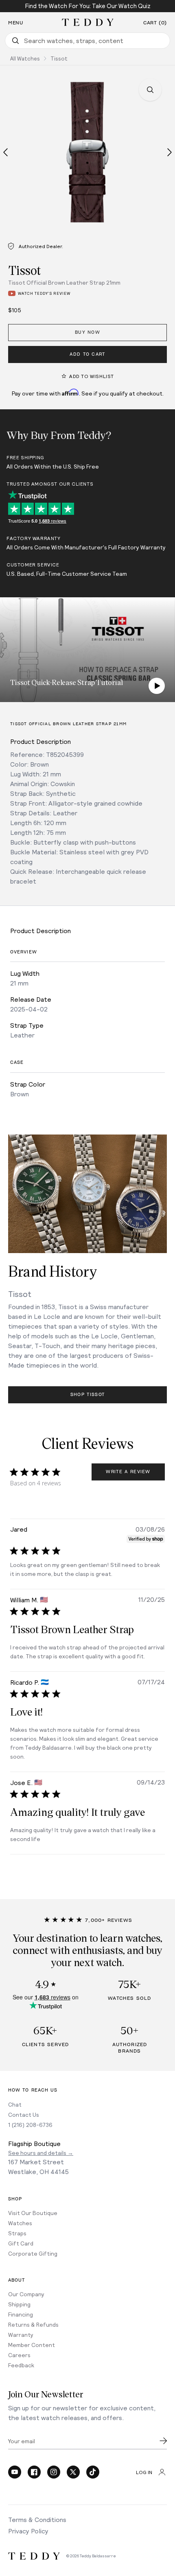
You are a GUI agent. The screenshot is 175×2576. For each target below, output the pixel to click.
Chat (15, 2104)
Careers (19, 2355)
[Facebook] (34, 2472)
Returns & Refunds (33, 2324)
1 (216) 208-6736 (30, 2125)
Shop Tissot (88, 1395)
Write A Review (128, 1472)
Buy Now (87, 332)
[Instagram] (54, 2472)
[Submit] (163, 2441)
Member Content (32, 2345)
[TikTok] (93, 2472)
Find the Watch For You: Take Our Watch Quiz (88, 6)
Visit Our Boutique (33, 2213)
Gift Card (21, 2243)
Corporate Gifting (33, 2253)
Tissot (59, 58)
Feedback (21, 2365)
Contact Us (24, 2115)
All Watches (25, 58)
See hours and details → (41, 2153)
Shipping (19, 2304)
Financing (21, 2314)
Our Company (26, 2294)
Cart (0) (155, 23)
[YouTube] (15, 2472)
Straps (17, 2233)
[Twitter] (73, 2472)
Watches (20, 2223)
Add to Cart (87, 354)
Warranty (21, 2335)
